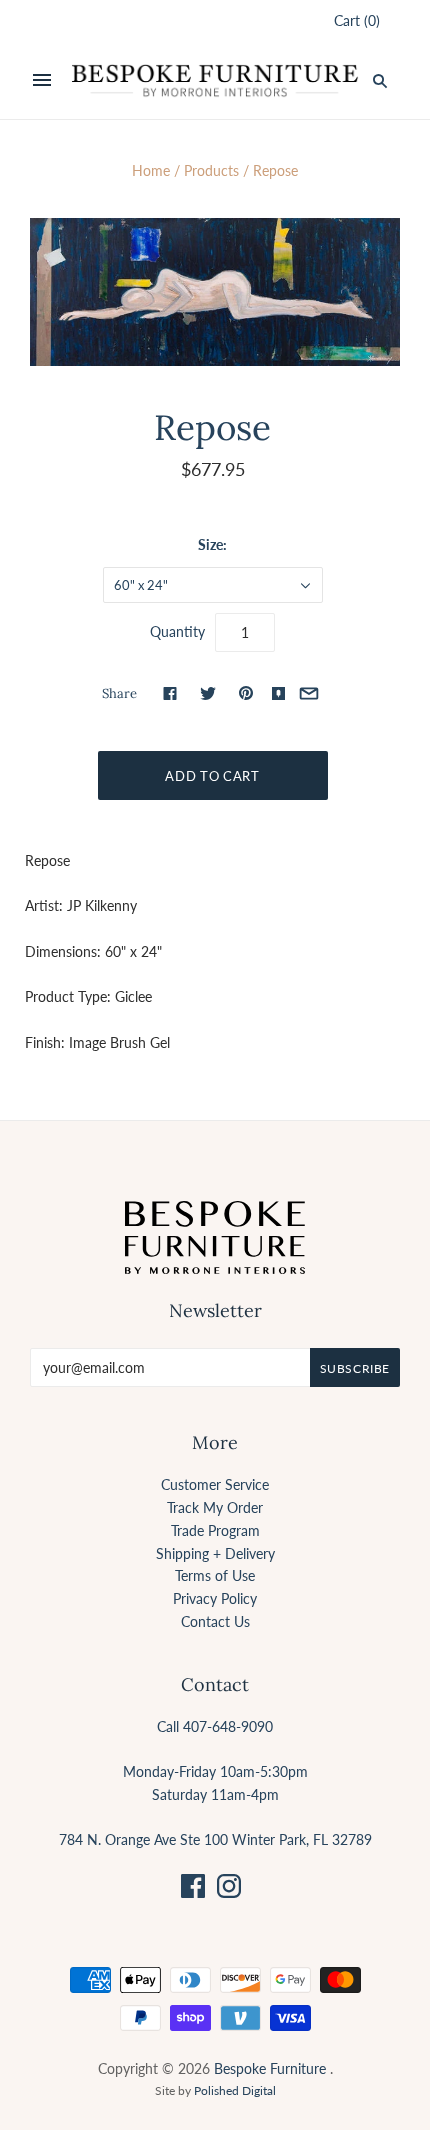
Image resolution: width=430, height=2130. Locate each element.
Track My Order (215, 1507)
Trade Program (215, 1530)
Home (151, 170)
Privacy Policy (215, 1598)
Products (211, 170)
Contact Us (215, 1621)
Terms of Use (215, 1575)
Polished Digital (235, 2090)
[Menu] (42, 81)
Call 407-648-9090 (215, 1726)
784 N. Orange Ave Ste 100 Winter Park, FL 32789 (215, 1839)
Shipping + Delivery (215, 1553)
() (357, 20)
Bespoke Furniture (270, 2068)
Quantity (177, 631)
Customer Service (215, 1484)
